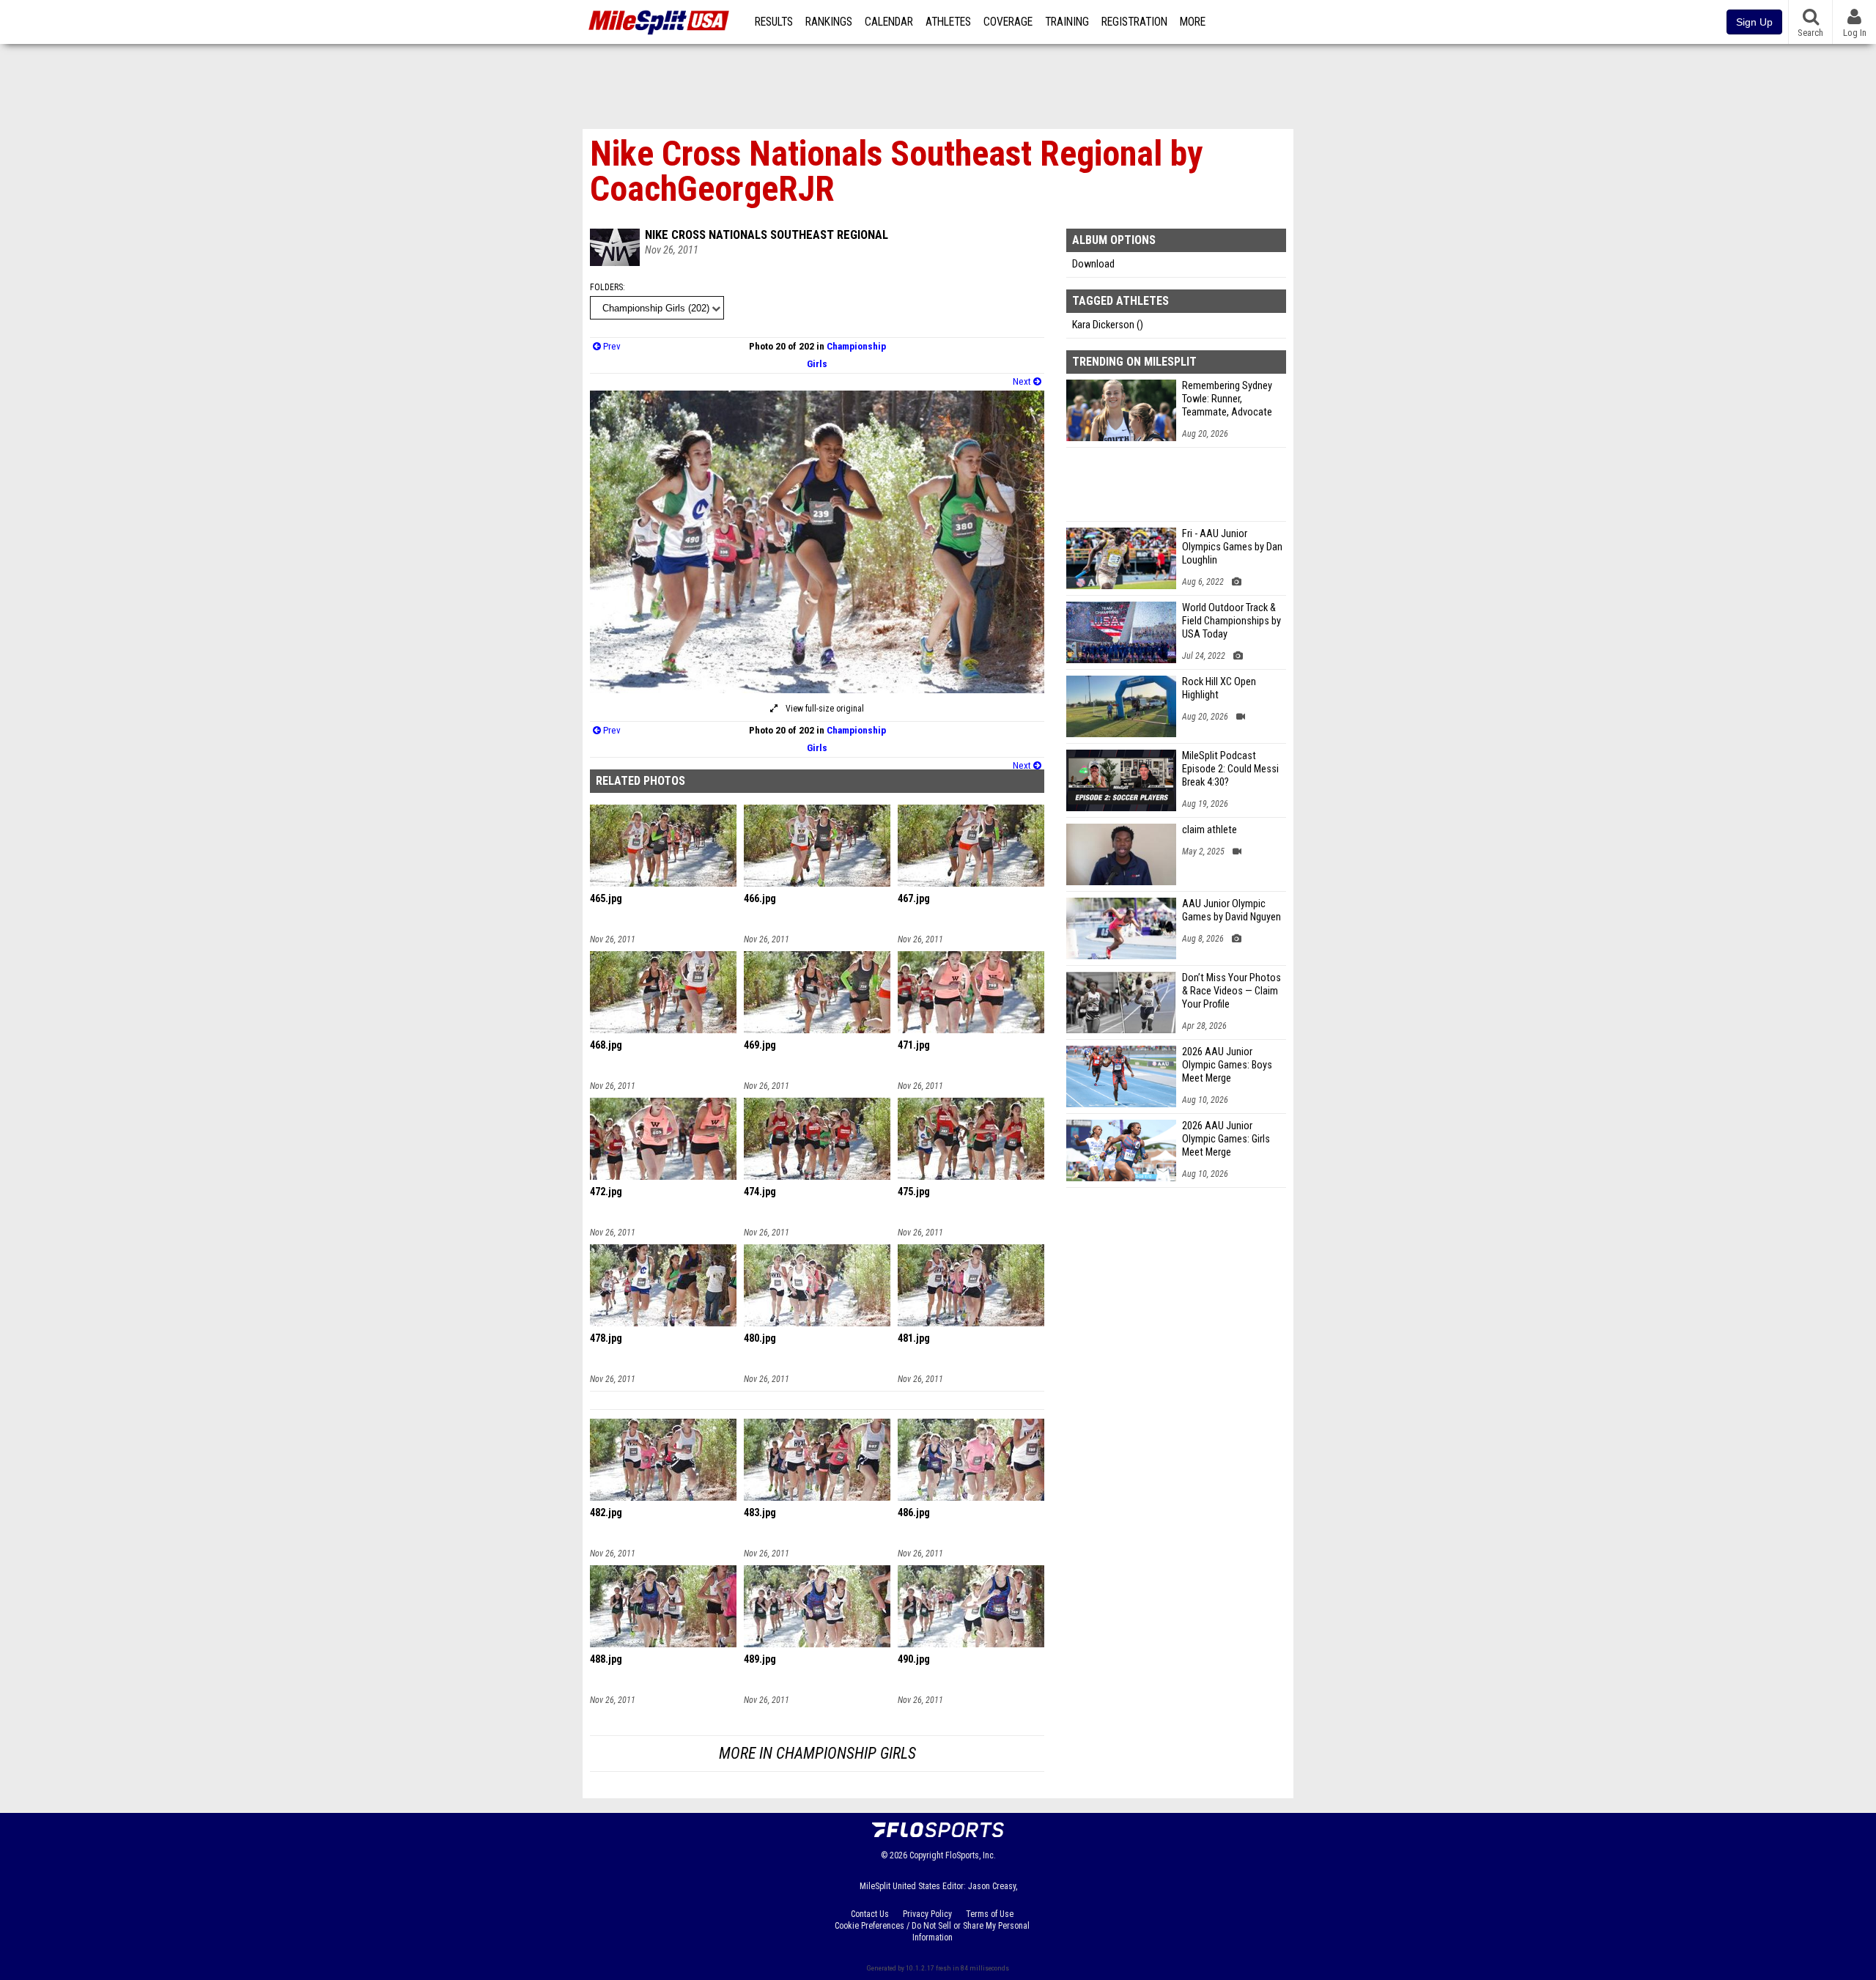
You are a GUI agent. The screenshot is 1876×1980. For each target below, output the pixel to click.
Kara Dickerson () (1108, 325)
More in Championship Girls (817, 1753)
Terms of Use (990, 1914)
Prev (611, 346)
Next (1023, 381)
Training (1067, 22)
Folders (606, 287)
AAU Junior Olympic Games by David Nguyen (1231, 910)
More (1193, 22)
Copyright (926, 1855)
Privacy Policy (927, 1914)
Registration (1134, 22)
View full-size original (824, 709)
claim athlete (1210, 830)
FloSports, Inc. (971, 1855)
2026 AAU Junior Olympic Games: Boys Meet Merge (1227, 1065)
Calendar (889, 22)
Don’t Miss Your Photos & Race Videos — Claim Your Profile (1231, 991)
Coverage (1008, 22)
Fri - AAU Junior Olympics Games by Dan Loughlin (1232, 547)
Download (1093, 264)
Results (774, 22)
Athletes (948, 22)
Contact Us (870, 1914)
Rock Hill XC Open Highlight (1219, 688)
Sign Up (1754, 22)
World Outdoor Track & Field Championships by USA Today (1231, 621)
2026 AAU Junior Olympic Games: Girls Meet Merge (1226, 1139)
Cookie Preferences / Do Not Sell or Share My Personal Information (932, 1932)
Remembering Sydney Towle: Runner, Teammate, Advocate (1227, 399)
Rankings (829, 22)
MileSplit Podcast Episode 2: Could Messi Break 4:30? (1230, 769)
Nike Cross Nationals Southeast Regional (767, 234)
